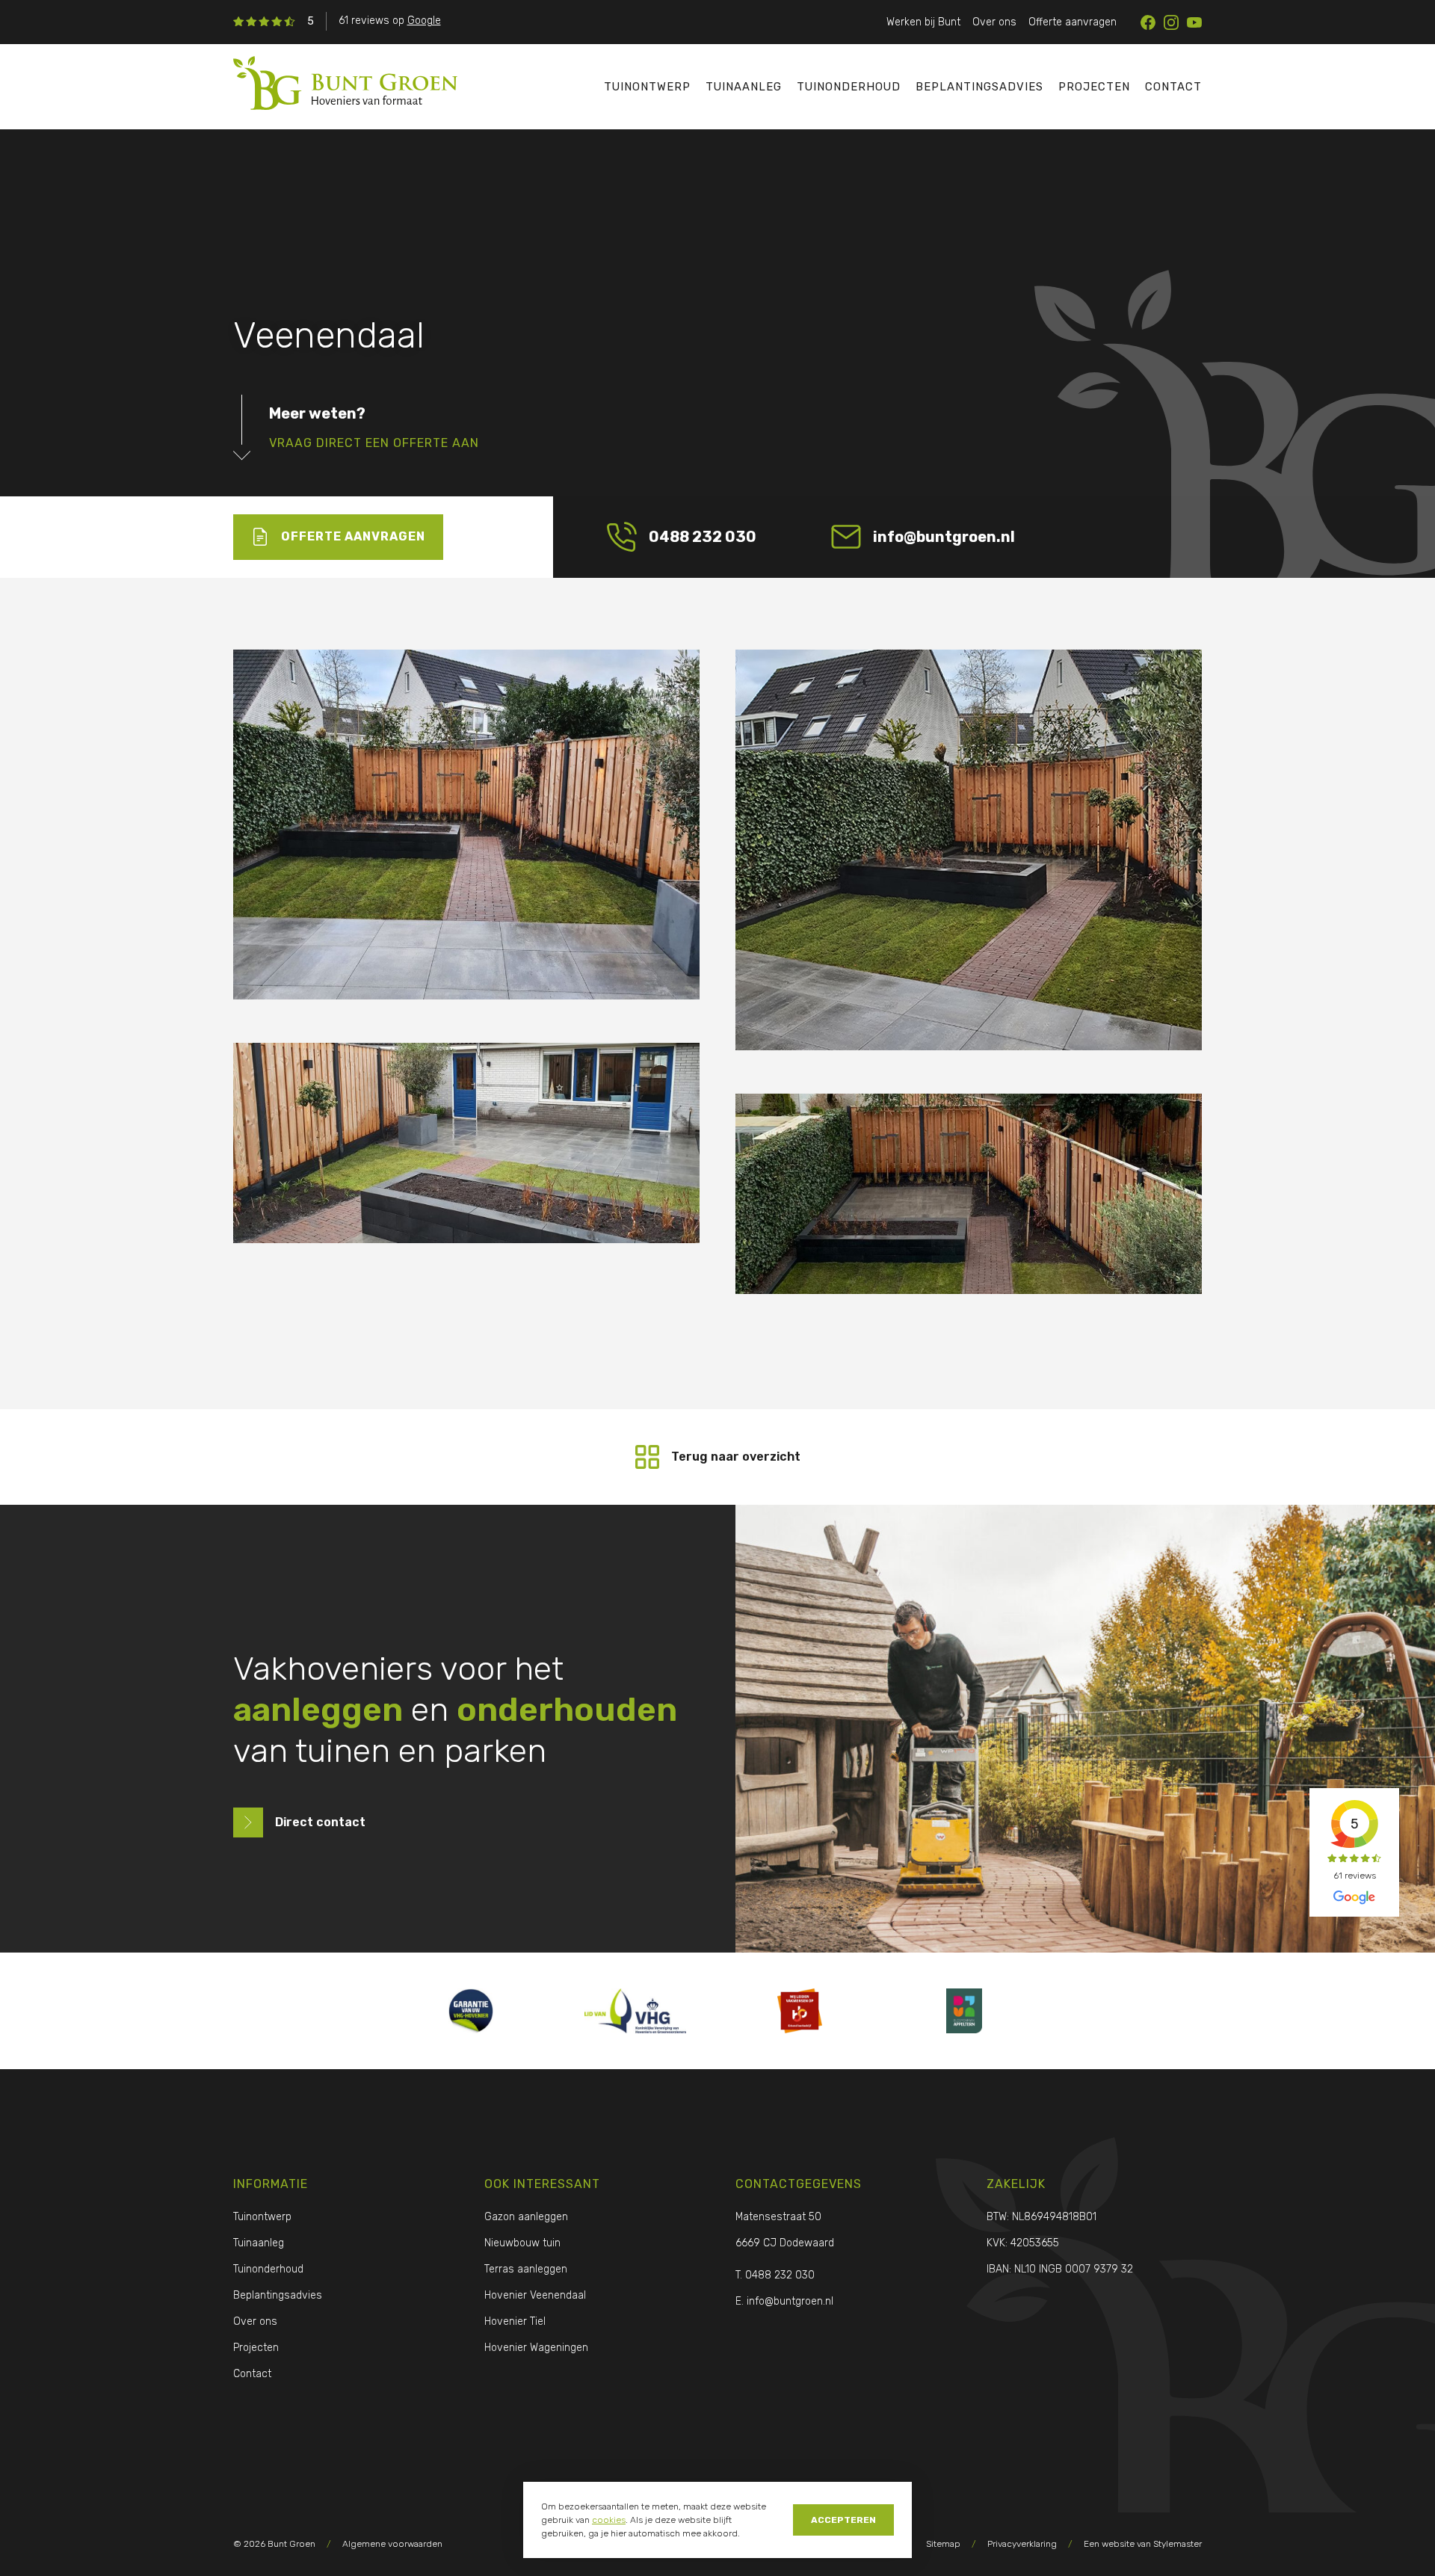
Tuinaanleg (744, 87)
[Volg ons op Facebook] (1148, 22)
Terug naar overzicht (736, 1457)
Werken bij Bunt (923, 22)
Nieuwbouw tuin (522, 2243)
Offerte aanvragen (1073, 22)
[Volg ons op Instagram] (1171, 22)
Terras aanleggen (526, 2269)
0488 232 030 (703, 537)
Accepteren (843, 2520)
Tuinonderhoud (849, 87)
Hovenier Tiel (515, 2321)
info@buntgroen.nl (944, 537)
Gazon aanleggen (526, 2217)
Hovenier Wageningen (536, 2348)
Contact (1173, 87)
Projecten (1094, 87)
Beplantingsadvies (979, 87)
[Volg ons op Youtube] (1194, 22)
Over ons (994, 22)
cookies (609, 2520)
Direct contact (320, 1822)
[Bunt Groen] (389, 86)
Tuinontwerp (647, 87)
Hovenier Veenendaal (535, 2295)
